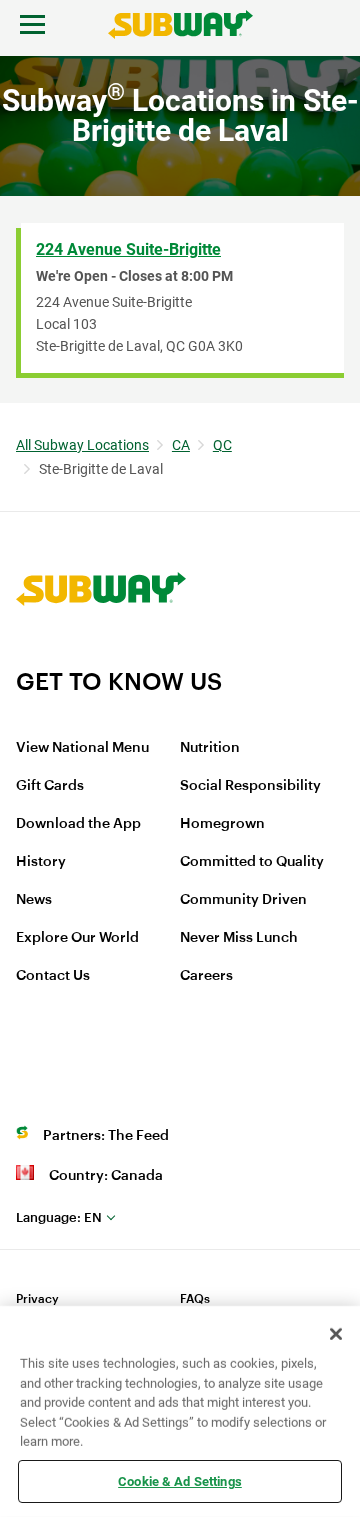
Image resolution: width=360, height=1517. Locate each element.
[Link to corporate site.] (101, 654)
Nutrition (210, 748)
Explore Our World (77, 938)
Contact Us (53, 976)
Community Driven (243, 900)
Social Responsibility (250, 786)
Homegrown (222, 824)
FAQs (195, 1299)
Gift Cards (50, 786)
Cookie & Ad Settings (180, 1480)
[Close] (336, 1334)
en (59, 1217)
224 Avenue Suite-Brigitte (128, 249)
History (41, 862)
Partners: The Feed (106, 1136)
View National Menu (82, 748)
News (34, 900)
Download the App (78, 824)
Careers (206, 976)
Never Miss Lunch (239, 938)
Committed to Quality (252, 862)
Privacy (37, 1299)
